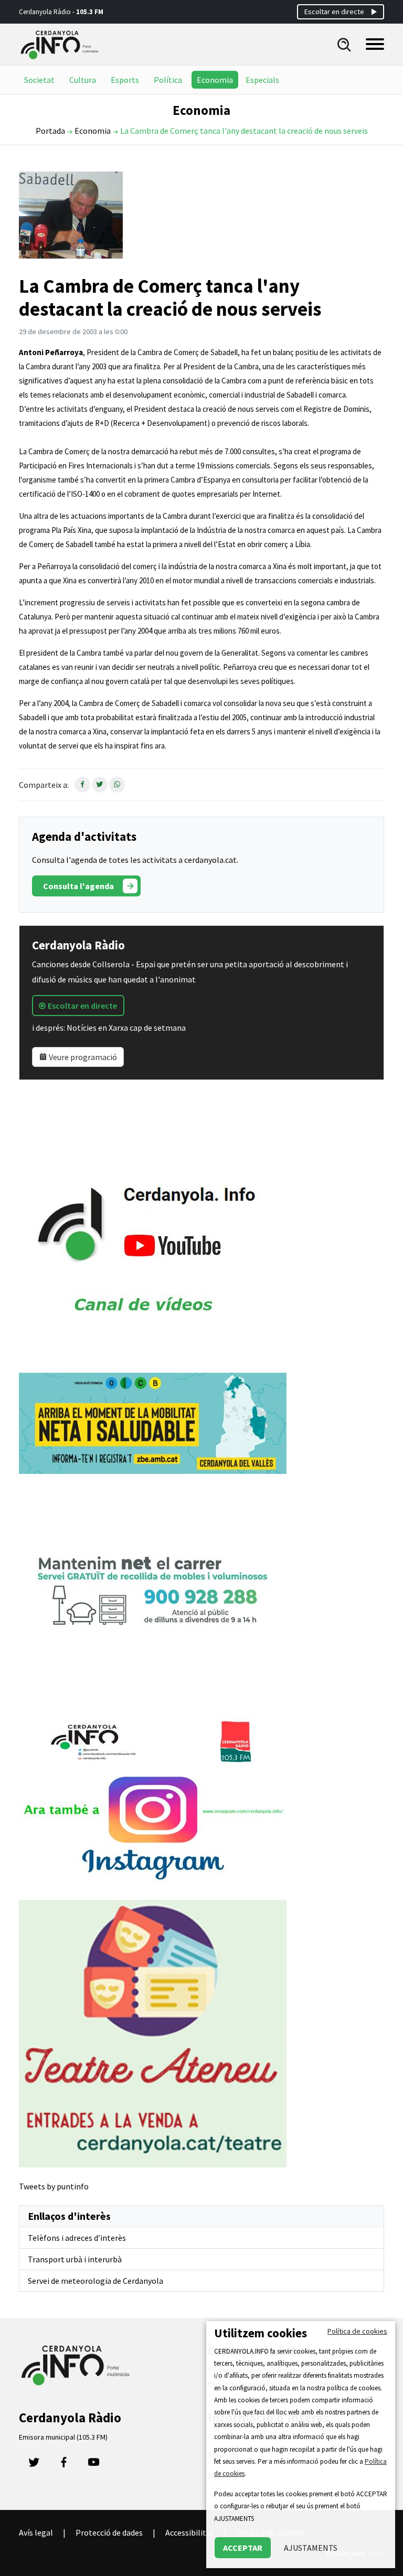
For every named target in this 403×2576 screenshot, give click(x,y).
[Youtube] (94, 2465)
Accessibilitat (190, 2532)
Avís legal (36, 2532)
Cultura (83, 80)
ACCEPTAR (243, 2548)
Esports (125, 80)
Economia (215, 80)
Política (168, 80)
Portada (50, 131)
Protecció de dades (109, 2532)
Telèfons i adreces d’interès (77, 2238)
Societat (39, 80)
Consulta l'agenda (78, 886)
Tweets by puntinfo (54, 2186)
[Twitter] (34, 2465)
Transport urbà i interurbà (75, 2259)
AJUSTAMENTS (311, 2548)
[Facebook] (64, 2465)
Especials (262, 80)
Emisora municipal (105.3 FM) (63, 2437)
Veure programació (82, 1057)
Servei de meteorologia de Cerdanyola (96, 2281)
